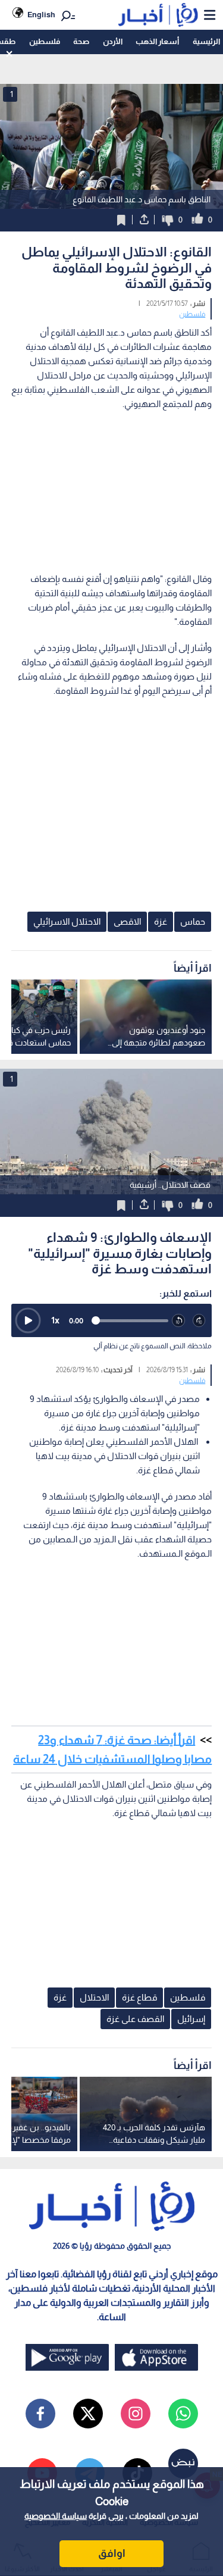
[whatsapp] (183, 2414)
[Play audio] (28, 1320)
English (41, 15)
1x (55, 1320)
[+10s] (200, 1321)
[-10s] (179, 1321)
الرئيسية (206, 41)
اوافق (112, 2553)
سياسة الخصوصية (56, 2516)
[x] (88, 2414)
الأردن (113, 41)
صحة (81, 41)
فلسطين (45, 41)
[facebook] (40, 2414)
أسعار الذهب (157, 41)
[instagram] (136, 2414)
